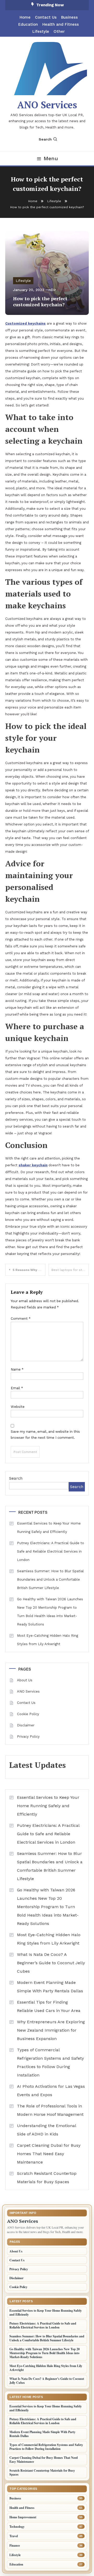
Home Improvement (23, 2517)
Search (45, 139)
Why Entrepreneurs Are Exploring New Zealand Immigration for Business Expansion (51, 2030)
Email (17, 1388)
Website (18, 1407)
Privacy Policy (28, 1737)
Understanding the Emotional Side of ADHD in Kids (46, 2130)
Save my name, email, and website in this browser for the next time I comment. (45, 1435)
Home (25, 17)
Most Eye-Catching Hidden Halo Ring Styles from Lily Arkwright (48, 1640)
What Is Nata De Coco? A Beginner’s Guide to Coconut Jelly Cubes (51, 1963)
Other (59, 31)
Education (28, 24)
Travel (14, 2536)
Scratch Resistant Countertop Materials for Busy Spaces (47, 2178)
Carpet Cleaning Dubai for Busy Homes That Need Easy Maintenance (49, 2154)
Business (69, 17)
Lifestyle (41, 31)
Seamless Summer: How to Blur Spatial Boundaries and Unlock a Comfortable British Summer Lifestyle (50, 1579)
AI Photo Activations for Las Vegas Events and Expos (51, 2091)
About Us (25, 1680)
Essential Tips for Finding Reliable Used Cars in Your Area (49, 2006)
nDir (52, 290)
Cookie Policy (28, 1714)
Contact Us (46, 17)
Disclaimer (26, 1725)
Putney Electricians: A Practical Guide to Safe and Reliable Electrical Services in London (51, 1551)
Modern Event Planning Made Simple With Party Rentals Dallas (50, 1987)
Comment (21, 1319)
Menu (51, 158)
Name (17, 1369)
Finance (15, 2545)
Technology (17, 2527)
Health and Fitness (61, 24)
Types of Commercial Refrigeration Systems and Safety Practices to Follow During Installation (50, 2062)
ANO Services (47, 105)
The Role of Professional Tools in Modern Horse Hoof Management (50, 2110)
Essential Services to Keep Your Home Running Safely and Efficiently (49, 1528)
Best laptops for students (70, 1270)
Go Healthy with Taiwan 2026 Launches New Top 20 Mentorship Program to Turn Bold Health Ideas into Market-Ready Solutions (50, 1612)
